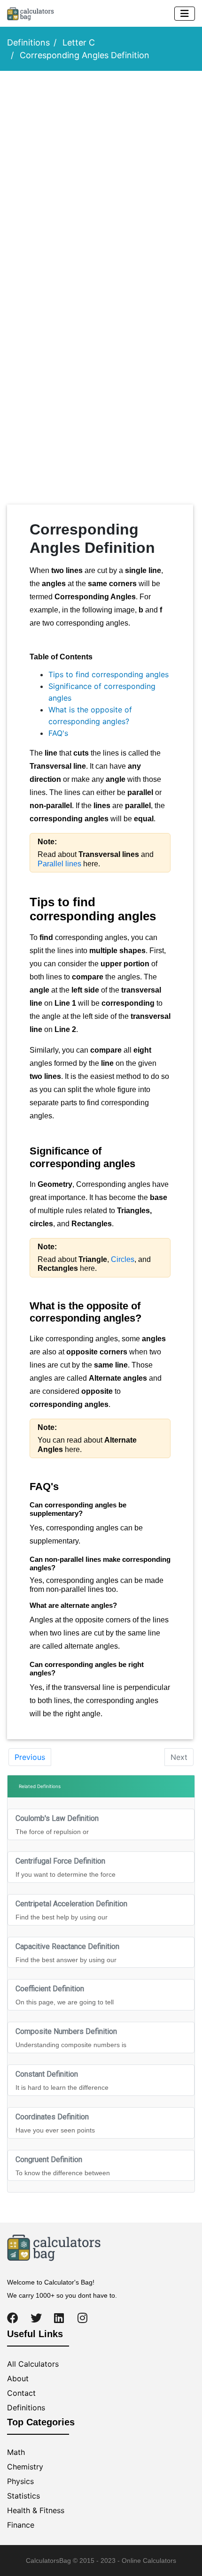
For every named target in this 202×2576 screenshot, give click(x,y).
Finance (21, 2525)
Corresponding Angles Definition (85, 55)
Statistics (23, 2496)
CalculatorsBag (48, 2561)
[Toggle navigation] (185, 14)
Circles (123, 1259)
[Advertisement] (101, 183)
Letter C (79, 42)
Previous (30, 1757)
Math (16, 2452)
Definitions (28, 42)
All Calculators (33, 2364)
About (18, 2378)
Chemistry (25, 2467)
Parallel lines (59, 864)
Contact (21, 2393)
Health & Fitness (36, 2510)
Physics (20, 2481)
